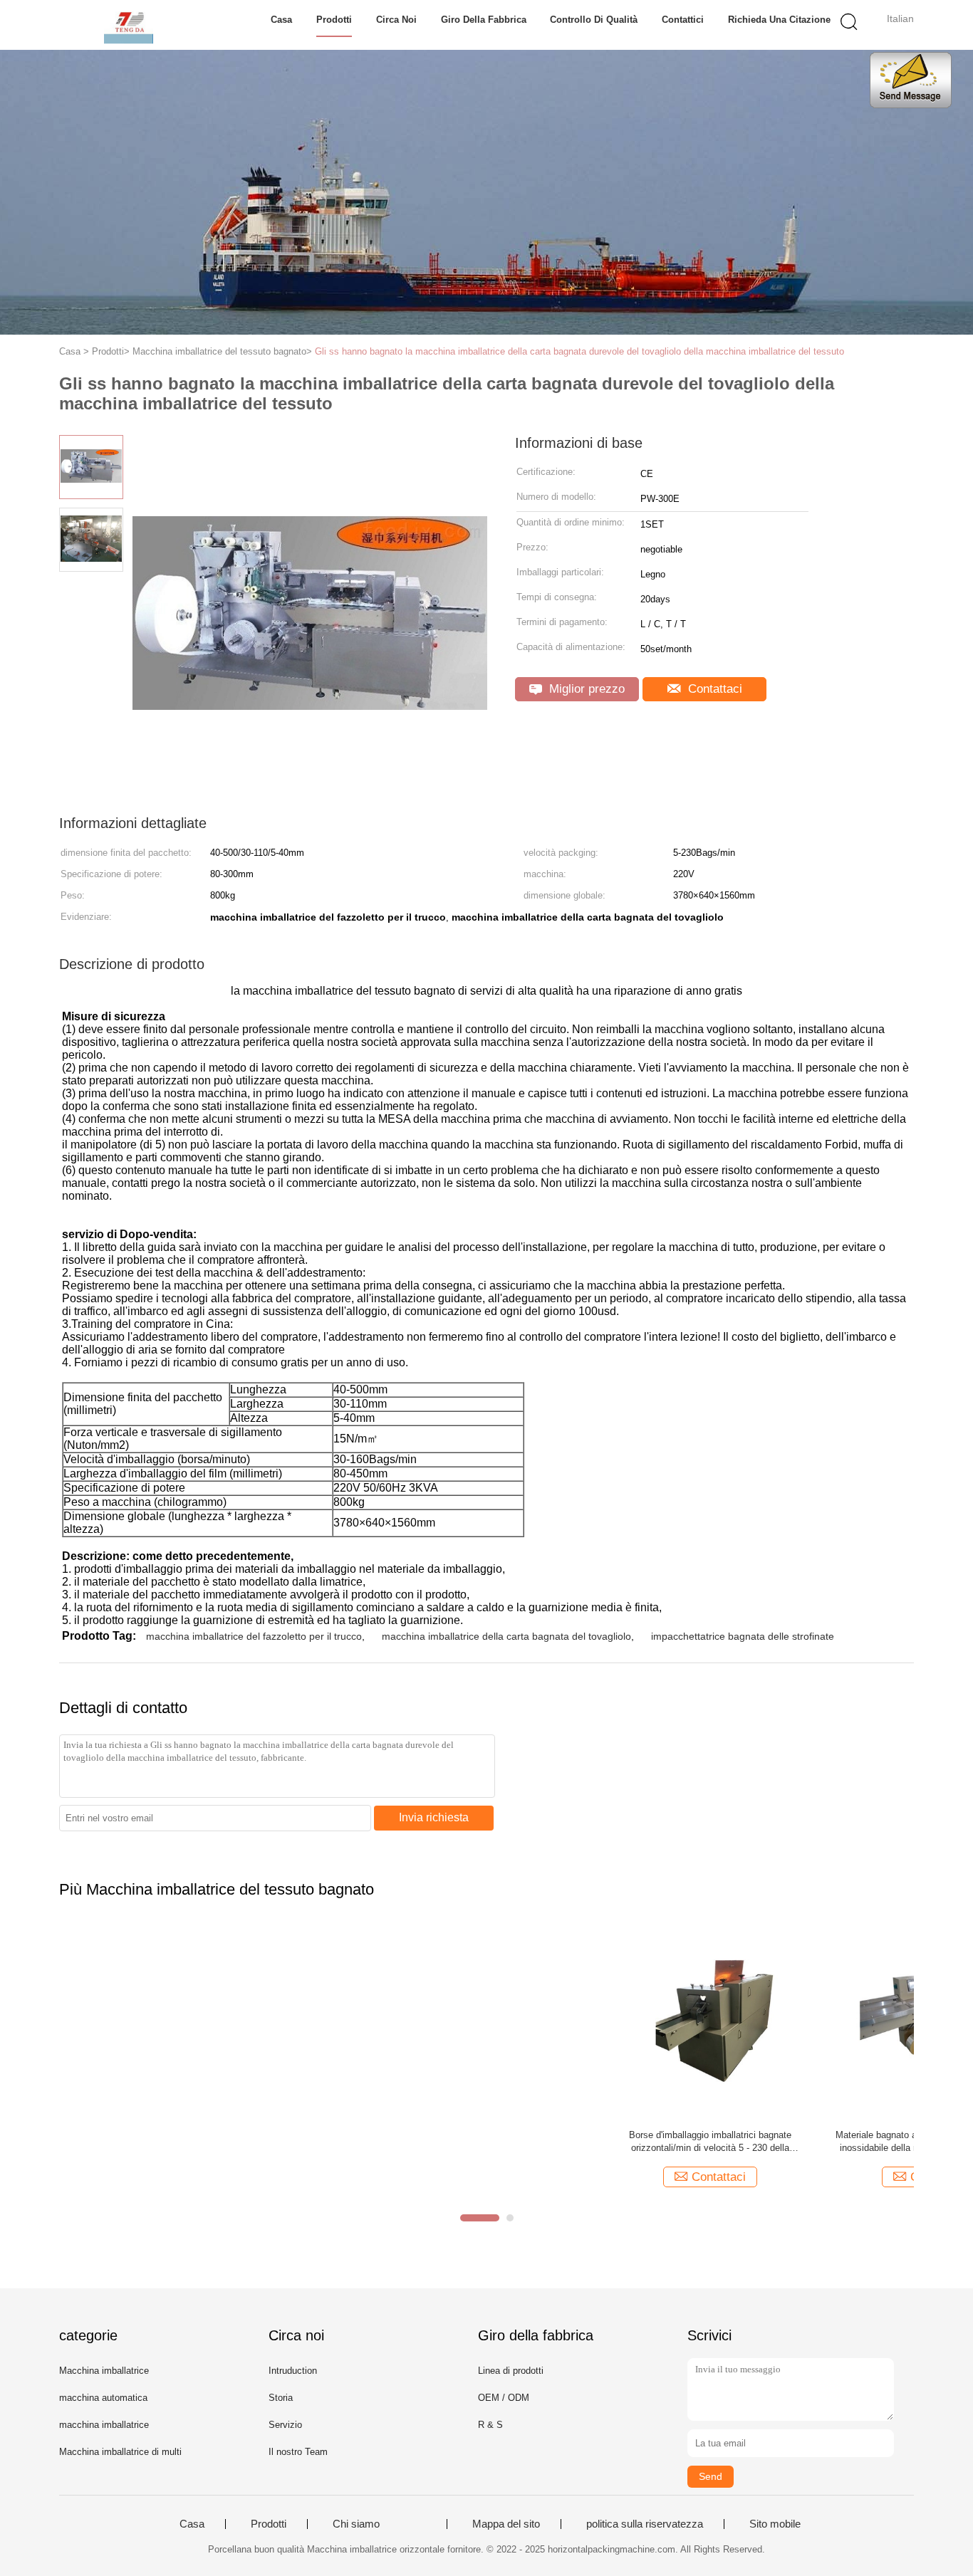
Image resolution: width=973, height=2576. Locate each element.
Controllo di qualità (594, 20)
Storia (281, 2398)
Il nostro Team (298, 2452)
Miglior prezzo (585, 689)
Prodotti (334, 20)
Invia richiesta (434, 1817)
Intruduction (293, 2371)
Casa (281, 20)
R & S (490, 2425)
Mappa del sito (506, 2524)
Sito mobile (775, 2524)
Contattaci (713, 689)
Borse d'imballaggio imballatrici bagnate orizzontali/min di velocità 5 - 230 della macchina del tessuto (157, 2142)
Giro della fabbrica (484, 20)
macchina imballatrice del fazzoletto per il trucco (254, 1636)
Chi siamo (356, 2524)
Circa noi (396, 20)
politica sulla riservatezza (645, 2524)
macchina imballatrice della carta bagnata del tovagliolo (506, 1636)
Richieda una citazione (779, 20)
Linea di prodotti (511, 2371)
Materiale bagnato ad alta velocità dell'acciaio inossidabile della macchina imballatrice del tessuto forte (375, 2142)
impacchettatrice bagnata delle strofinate (743, 1636)
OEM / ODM (504, 2398)
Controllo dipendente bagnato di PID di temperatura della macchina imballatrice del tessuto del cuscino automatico (594, 2142)
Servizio (285, 2425)
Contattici (683, 20)
